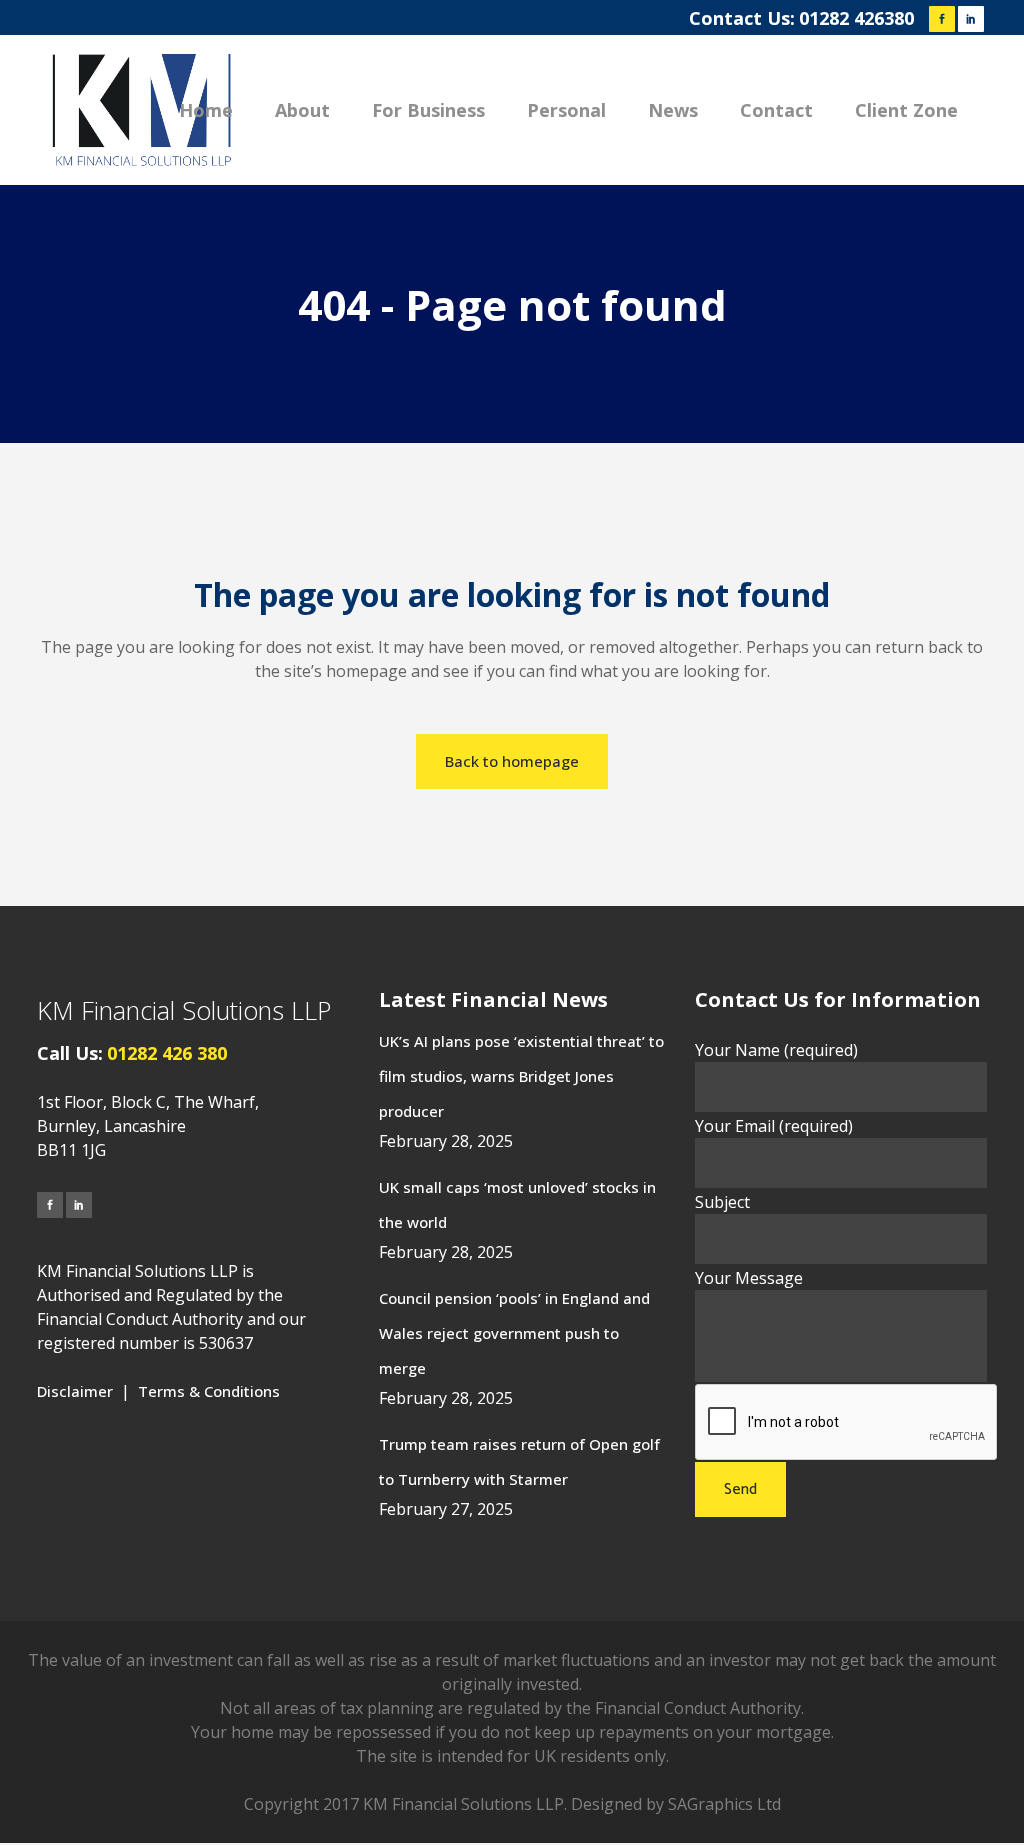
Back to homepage (512, 761)
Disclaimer (75, 1391)
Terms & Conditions (209, 1391)
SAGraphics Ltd (724, 1804)
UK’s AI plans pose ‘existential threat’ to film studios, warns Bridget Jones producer (521, 1076)
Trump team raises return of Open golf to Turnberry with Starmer (519, 1461)
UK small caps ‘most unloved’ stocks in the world (517, 1204)
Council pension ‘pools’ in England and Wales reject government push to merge (514, 1333)
